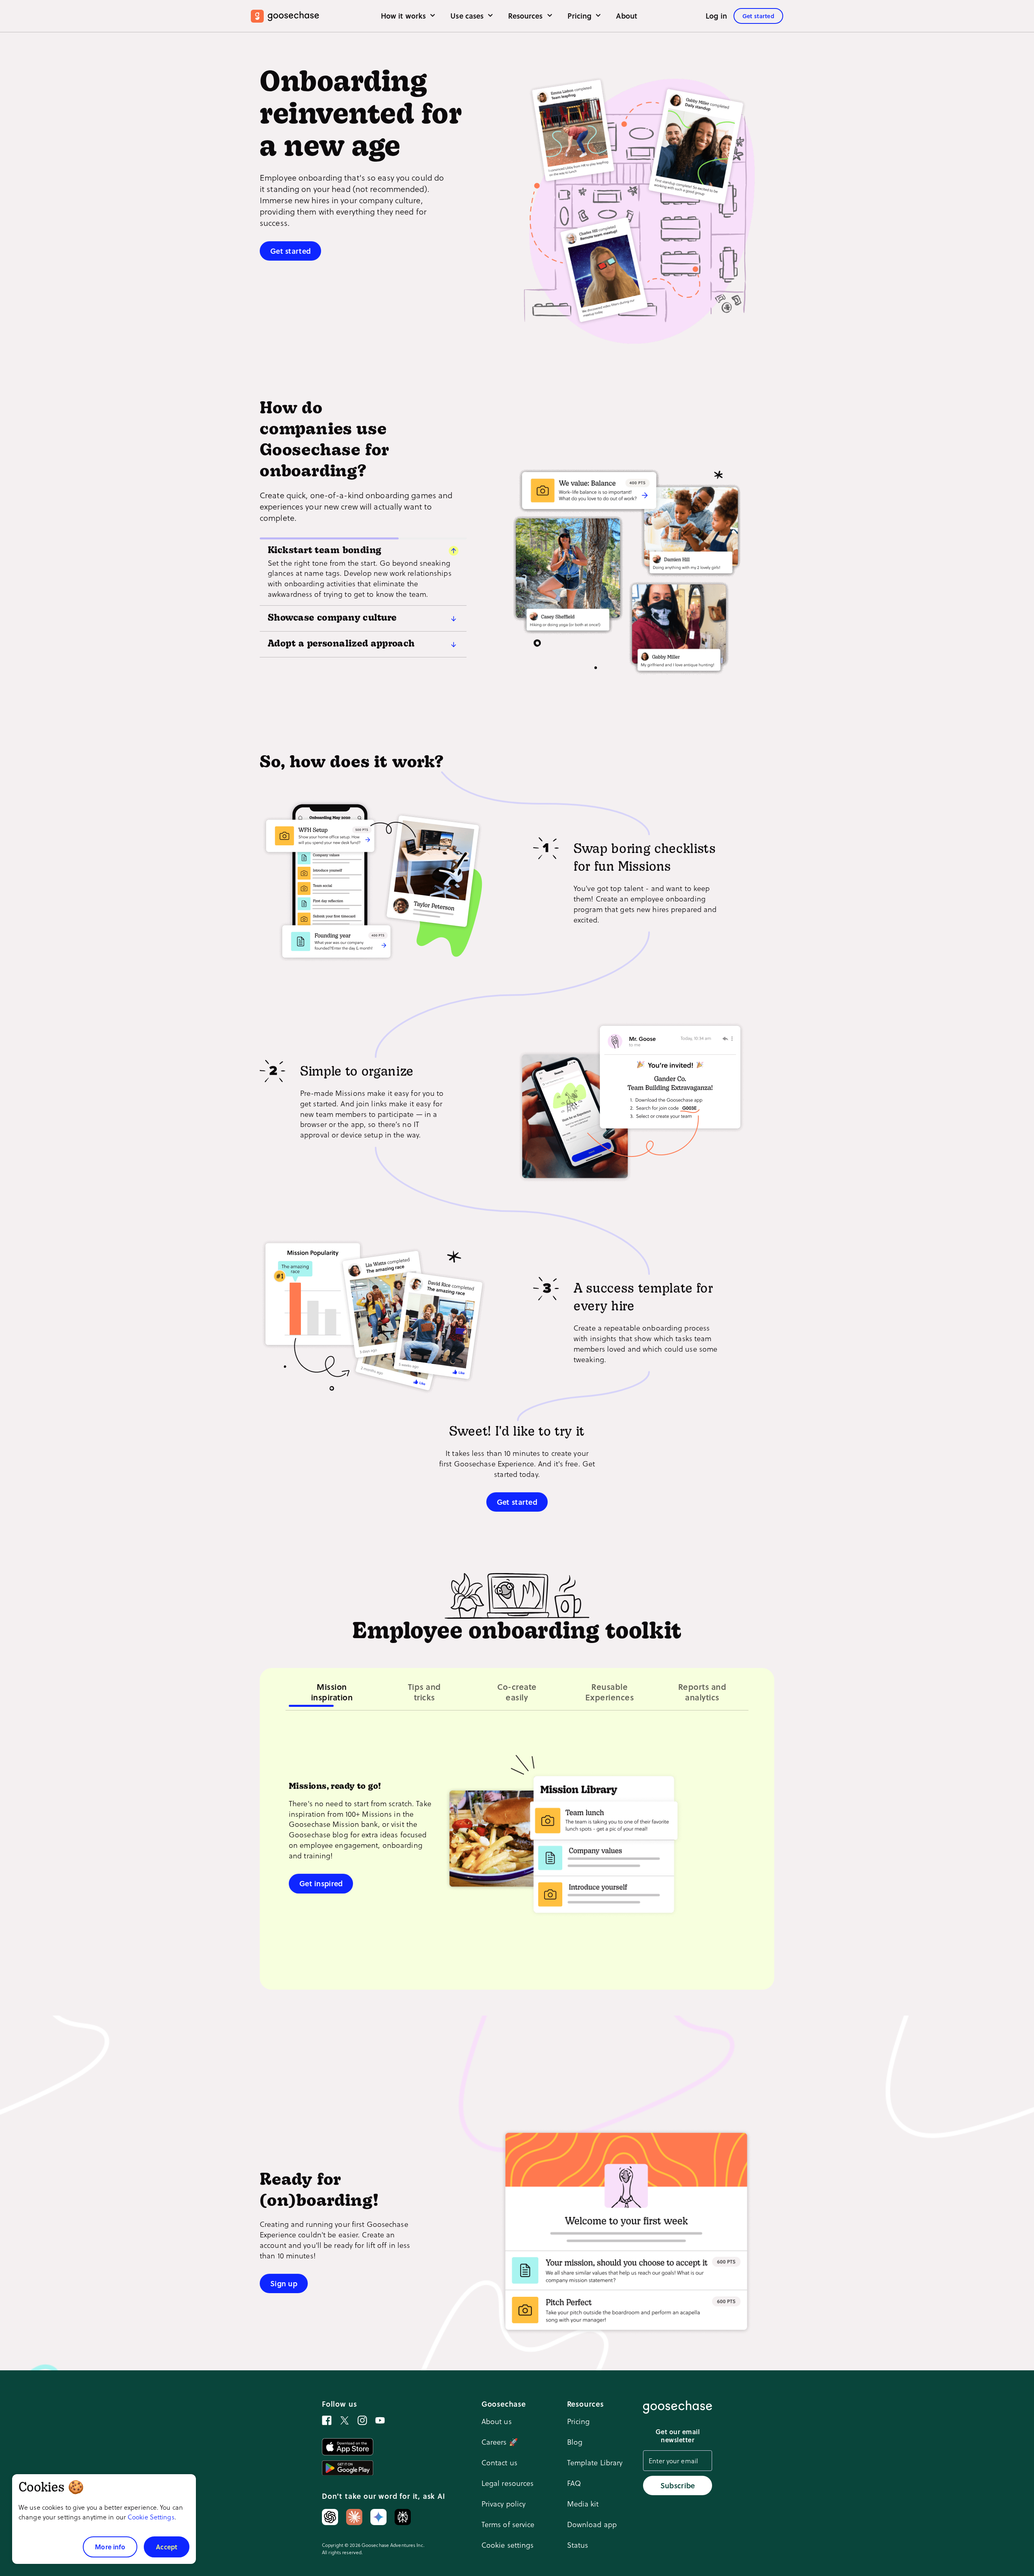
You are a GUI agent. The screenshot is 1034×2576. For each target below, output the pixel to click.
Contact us (499, 2462)
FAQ (574, 2483)
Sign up (284, 2283)
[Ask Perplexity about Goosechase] (403, 2517)
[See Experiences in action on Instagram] (362, 2420)
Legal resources (508, 2483)
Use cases (468, 16)
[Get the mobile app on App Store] (348, 2447)
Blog (575, 2442)
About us (497, 2421)
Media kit (583, 2503)
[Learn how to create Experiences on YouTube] (380, 2420)
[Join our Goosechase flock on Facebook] (327, 2420)
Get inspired (321, 1883)
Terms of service (508, 2524)
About (627, 16)
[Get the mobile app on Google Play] (348, 2468)
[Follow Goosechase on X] (345, 2420)
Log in (716, 16)
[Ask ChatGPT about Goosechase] (330, 2517)
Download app (592, 2524)
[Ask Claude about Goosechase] (354, 2517)
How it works (404, 16)
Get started (758, 16)
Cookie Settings (151, 2517)
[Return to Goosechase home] (285, 16)
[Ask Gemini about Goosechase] (378, 2517)
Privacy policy (504, 2503)
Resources (526, 16)
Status (578, 2545)
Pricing (581, 16)
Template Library (595, 2462)
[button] (363, 548)
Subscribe (678, 2485)
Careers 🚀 (500, 2442)
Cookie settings (508, 2545)
